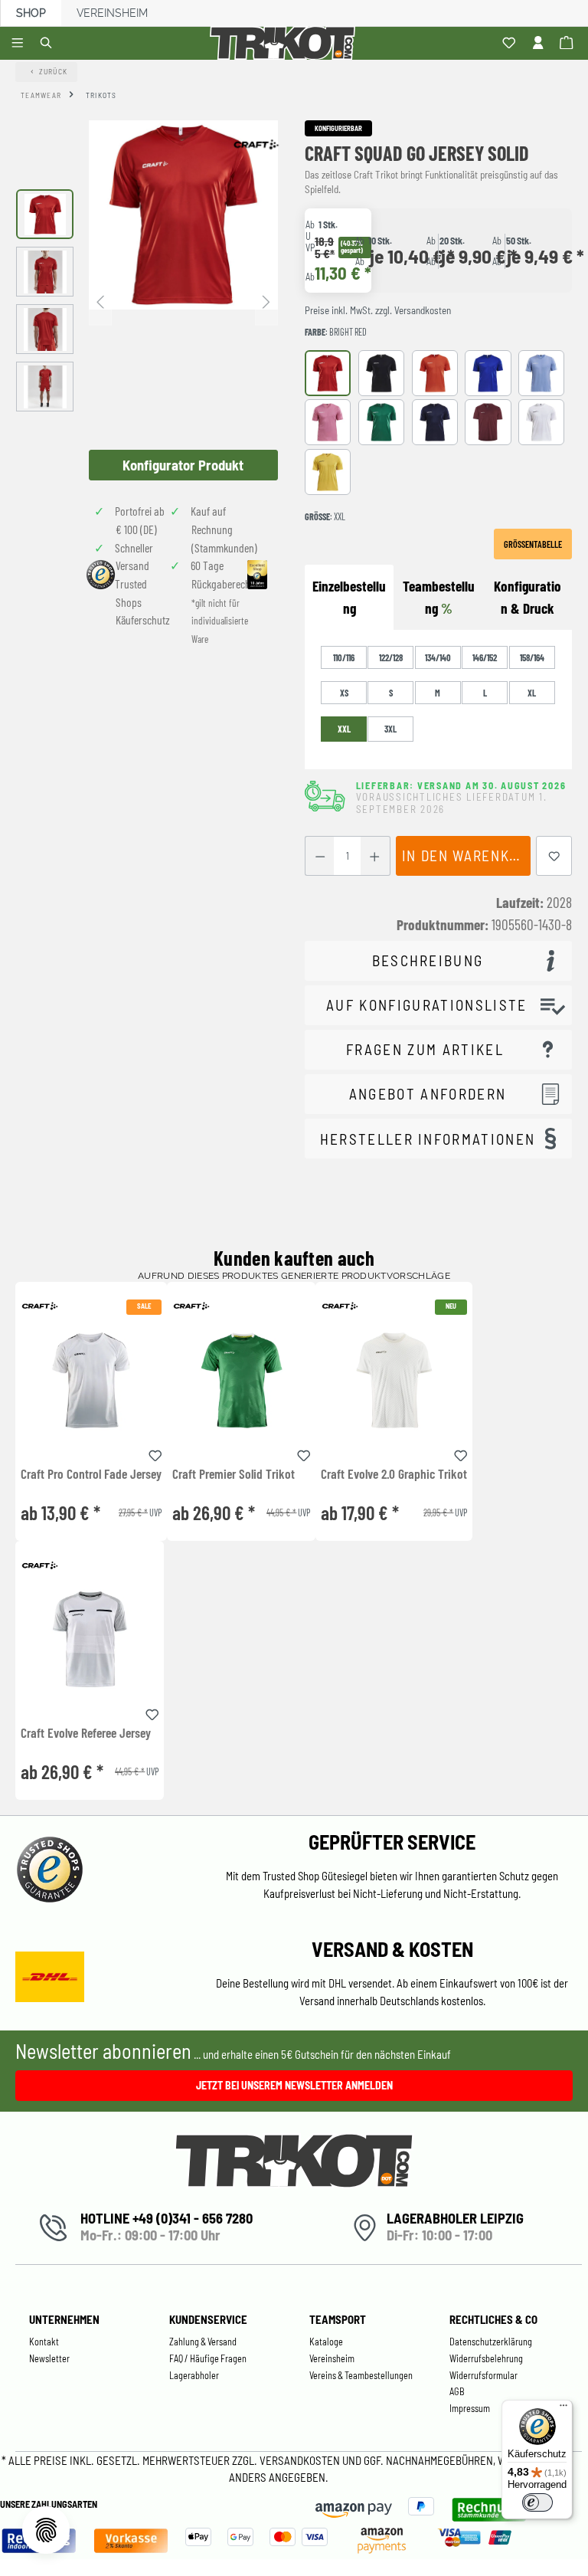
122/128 (391, 657)
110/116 (344, 657)
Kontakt (44, 2342)
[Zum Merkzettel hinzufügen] (554, 856)
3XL (390, 729)
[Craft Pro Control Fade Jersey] (91, 1380)
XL (532, 693)
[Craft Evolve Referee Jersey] (90, 1639)
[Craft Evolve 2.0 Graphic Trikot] (394, 1380)
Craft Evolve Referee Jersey (86, 1733)
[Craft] (256, 144)
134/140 (438, 657)
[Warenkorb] (568, 44)
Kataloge (326, 2342)
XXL (344, 729)
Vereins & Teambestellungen (361, 2375)
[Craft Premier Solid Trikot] (241, 1380)
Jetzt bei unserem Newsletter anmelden (294, 2085)
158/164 (532, 657)
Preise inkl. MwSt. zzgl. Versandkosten (378, 310)
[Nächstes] (266, 301)
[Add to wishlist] (155, 1453)
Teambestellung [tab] (439, 597)
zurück (54, 71)
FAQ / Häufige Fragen (208, 2358)
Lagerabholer (194, 2375)
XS (344, 693)
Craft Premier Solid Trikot (234, 1474)
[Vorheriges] (100, 301)
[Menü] (20, 44)
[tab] (528, 598)
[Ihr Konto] (540, 44)
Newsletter (49, 2358)
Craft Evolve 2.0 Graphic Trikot (394, 1474)
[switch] (537, 2502)
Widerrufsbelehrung (486, 2358)
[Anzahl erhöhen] (375, 856)
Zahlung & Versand (203, 2342)
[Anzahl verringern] (320, 856)
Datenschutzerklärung (491, 2342)
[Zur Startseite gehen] (285, 43)
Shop (31, 13)
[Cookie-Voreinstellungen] (46, 2530)
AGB (457, 2391)
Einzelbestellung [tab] (349, 597)
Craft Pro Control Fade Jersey (91, 1474)
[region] (147, 300)
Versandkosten (301, 2460)
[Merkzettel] (511, 44)
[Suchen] (49, 44)
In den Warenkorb (466, 855)
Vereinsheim (112, 13)
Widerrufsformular (483, 2375)
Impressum (470, 2408)
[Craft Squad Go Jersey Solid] (183, 215)
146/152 (485, 657)
